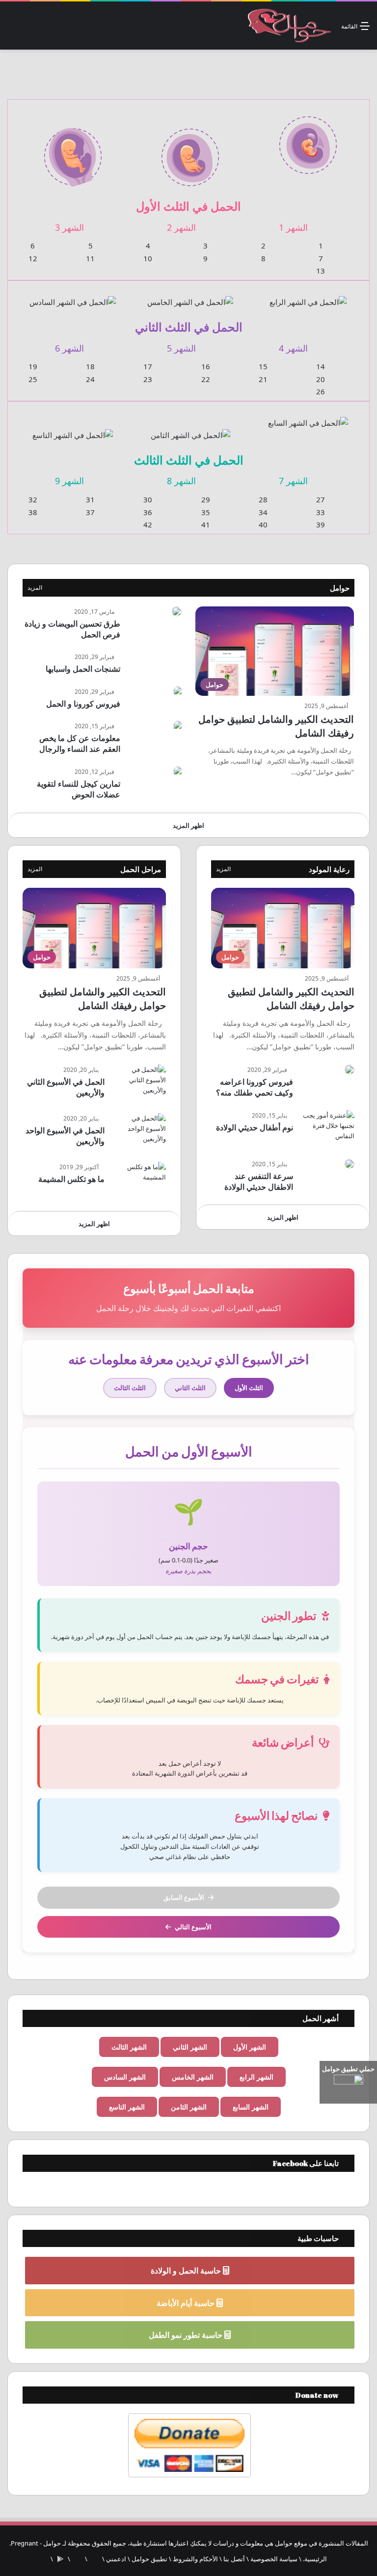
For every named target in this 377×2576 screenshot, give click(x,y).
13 (321, 271)
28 (263, 499)
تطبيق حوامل (149, 2559)
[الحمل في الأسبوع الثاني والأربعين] (139, 1083)
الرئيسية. (315, 2559)
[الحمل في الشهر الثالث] (73, 151)
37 (90, 512)
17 (148, 366)
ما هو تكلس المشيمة (71, 1179)
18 (90, 366)
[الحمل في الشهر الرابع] (308, 296)
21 (263, 379)
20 (321, 379)
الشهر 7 (293, 481)
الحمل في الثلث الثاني (189, 327)
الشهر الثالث (129, 2047)
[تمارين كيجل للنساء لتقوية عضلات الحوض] (178, 772)
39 (321, 524)
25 (33, 379)
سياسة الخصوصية (274, 2559)
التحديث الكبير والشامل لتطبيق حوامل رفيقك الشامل (291, 999)
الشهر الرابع (256, 2077)
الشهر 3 (69, 227)
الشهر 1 (293, 227)
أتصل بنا (234, 2559)
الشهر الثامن (189, 2107)
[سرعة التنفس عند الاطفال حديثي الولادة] (350, 1164)
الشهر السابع (251, 2107)
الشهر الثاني (190, 2047)
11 (90, 258)
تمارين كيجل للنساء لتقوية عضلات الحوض (79, 789)
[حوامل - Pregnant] (288, 26)
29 (206, 499)
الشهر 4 (293, 348)
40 (263, 524)
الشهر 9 (69, 481)
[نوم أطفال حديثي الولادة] (327, 1129)
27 (321, 499)
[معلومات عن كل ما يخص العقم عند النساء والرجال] (178, 726)
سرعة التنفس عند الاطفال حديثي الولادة (259, 1181)
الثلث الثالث (130, 1388)
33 (321, 512)
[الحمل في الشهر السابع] (308, 417)
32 (33, 499)
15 (263, 366)
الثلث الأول (249, 1388)
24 (90, 379)
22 (206, 379)
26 (321, 391)
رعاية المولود (329, 869)
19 (33, 366)
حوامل (340, 588)
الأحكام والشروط (195, 2559)
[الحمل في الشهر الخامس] (190, 296)
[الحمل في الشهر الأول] (308, 139)
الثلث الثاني (190, 1388)
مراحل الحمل (141, 869)
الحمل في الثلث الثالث (189, 460)
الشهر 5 (181, 348)
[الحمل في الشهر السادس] (73, 296)
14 (321, 366)
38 (33, 512)
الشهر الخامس (193, 2077)
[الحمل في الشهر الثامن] (190, 429)
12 (33, 258)
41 (206, 524)
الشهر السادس (125, 2077)
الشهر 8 (181, 481)
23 (148, 379)
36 (148, 512)
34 (263, 512)
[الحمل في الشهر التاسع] (73, 429)
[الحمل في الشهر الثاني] (190, 151)
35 (206, 512)
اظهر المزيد (188, 825)
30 (148, 499)
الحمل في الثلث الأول (188, 206)
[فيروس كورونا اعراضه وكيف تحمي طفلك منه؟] (350, 1069)
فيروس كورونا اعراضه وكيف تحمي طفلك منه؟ (255, 1087)
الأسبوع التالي (193, 1927)
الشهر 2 (181, 227)
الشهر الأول (250, 2047)
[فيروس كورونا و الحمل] (178, 692)
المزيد (35, 588)
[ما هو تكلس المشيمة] (139, 1180)
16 (206, 366)
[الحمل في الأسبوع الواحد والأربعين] (139, 1132)
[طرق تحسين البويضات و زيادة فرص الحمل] (177, 611)
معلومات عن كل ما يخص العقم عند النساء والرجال (80, 743)
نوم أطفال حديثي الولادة (255, 1127)
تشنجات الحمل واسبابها (83, 669)
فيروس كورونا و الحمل (83, 704)
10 (148, 258)
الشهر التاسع (127, 2107)
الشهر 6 (69, 348)
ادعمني (116, 2559)
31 (90, 499)
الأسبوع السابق (184, 1897)
